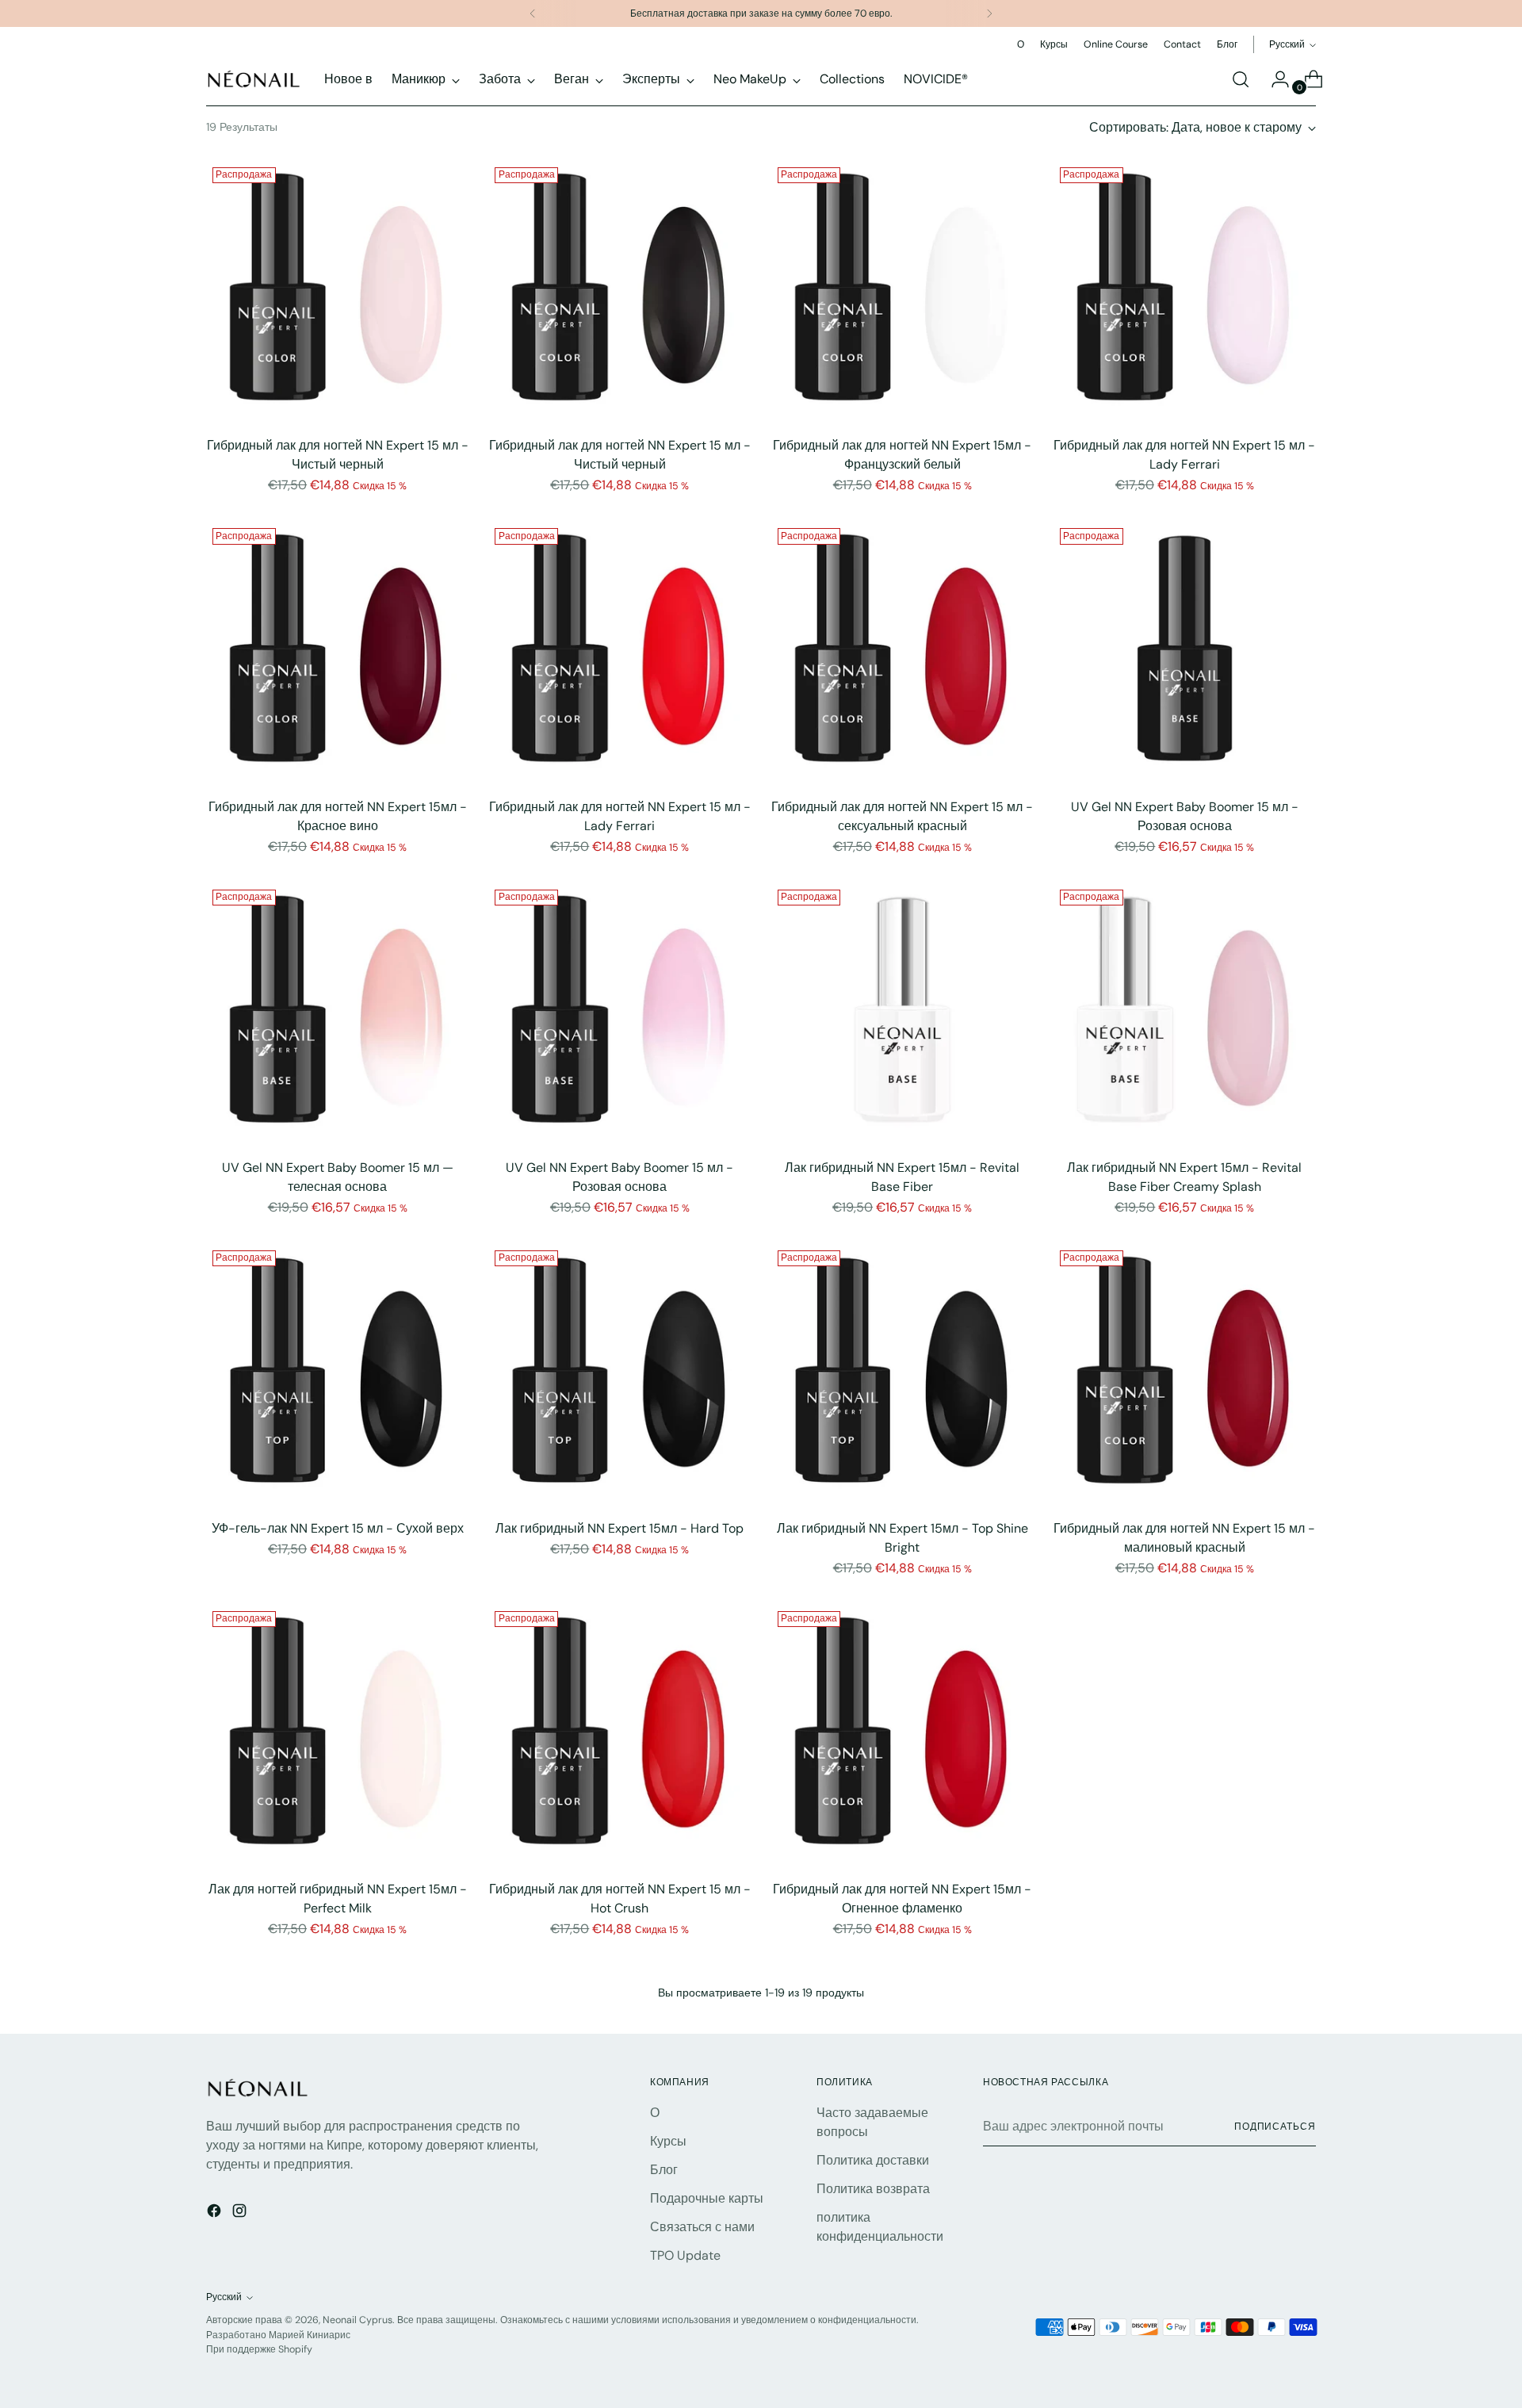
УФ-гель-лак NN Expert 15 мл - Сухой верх (338, 1528)
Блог (664, 2170)
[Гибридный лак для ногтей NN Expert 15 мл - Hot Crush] (620, 1736)
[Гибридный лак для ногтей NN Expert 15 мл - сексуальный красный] (902, 653)
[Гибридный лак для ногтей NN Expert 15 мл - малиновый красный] (1185, 1375)
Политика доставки (873, 2160)
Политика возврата (873, 2189)
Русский (1287, 44)
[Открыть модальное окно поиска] (1241, 79)
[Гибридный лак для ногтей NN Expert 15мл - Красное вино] (337, 653)
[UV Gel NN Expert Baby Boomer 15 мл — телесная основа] (337, 1014)
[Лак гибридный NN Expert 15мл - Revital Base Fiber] (902, 1014)
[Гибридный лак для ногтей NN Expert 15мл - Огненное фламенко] (902, 1736)
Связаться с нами (702, 2227)
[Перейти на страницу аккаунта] (1274, 79)
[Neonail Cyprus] (254, 79)
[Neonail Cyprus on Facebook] (216, 2213)
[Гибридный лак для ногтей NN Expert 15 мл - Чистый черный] (337, 292)
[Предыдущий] (533, 13)
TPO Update (685, 2255)
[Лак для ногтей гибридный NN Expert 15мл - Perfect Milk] (337, 1736)
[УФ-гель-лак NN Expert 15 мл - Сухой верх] (337, 1375)
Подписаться (1275, 2127)
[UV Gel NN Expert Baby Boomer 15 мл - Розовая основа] (1185, 653)
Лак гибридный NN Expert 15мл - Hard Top (620, 1528)
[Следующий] (989, 13)
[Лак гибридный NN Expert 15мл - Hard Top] (620, 1375)
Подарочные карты (707, 2198)
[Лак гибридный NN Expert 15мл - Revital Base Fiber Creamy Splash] (1185, 1014)
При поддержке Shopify (259, 2349)
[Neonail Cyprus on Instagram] (241, 2213)
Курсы (668, 2141)
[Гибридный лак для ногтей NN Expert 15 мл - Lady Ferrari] (1185, 292)
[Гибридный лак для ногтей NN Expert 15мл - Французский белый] (902, 292)
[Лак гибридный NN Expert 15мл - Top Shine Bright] (902, 1375)
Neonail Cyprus (358, 2320)
